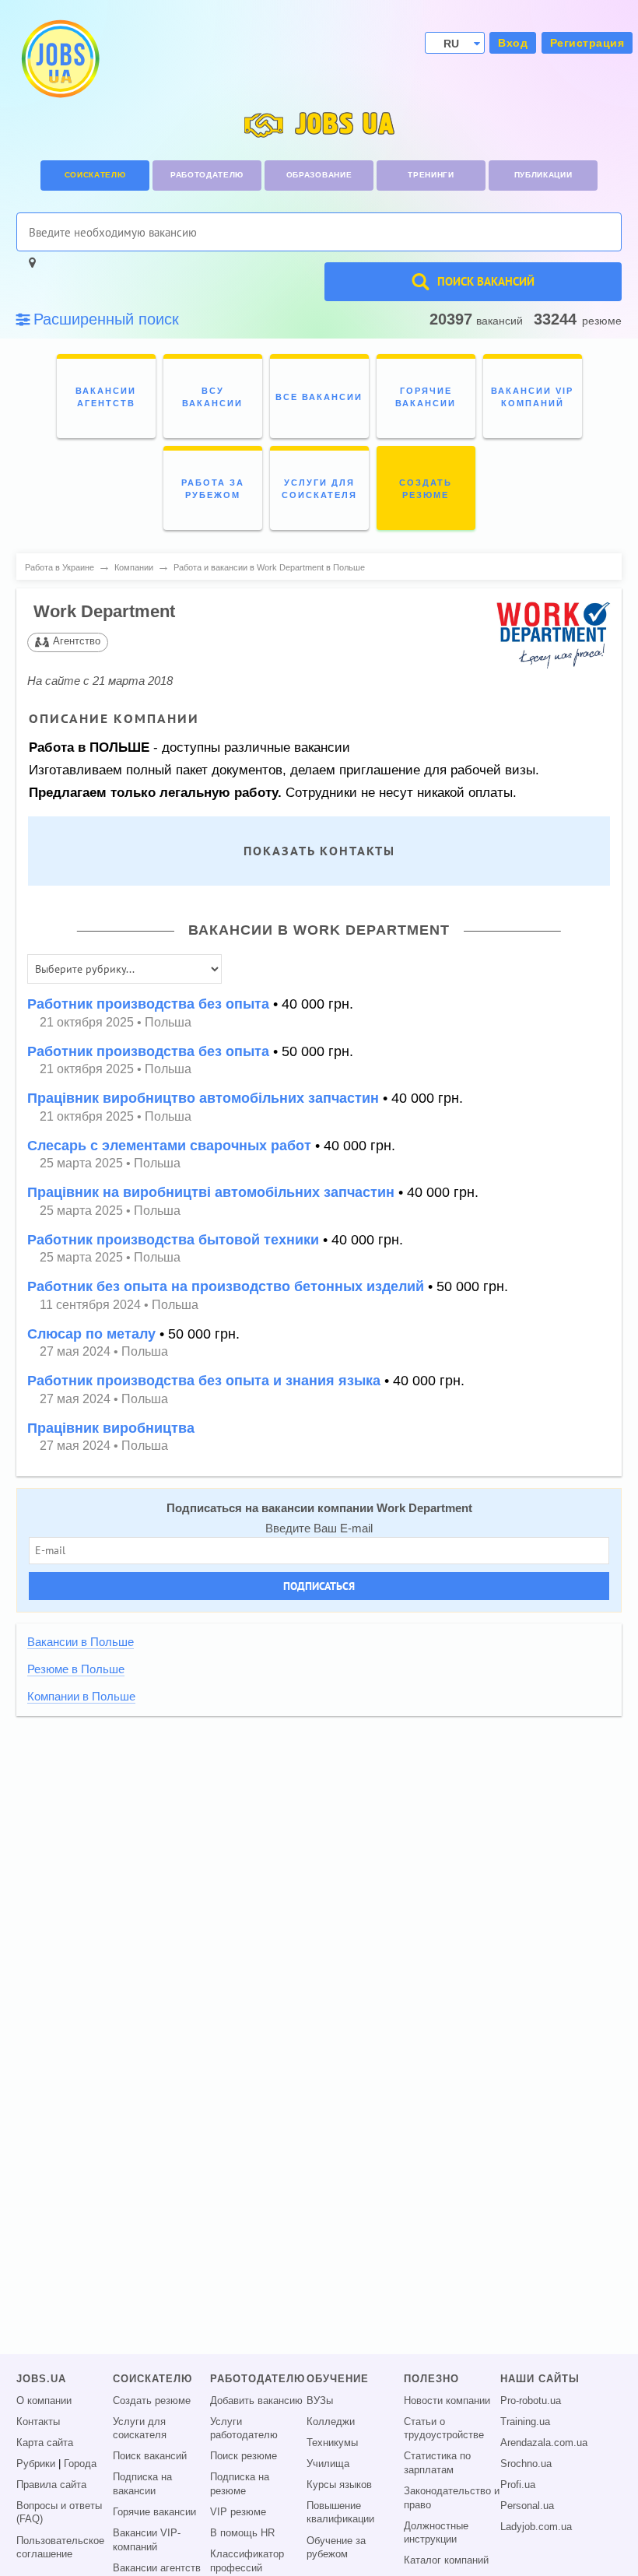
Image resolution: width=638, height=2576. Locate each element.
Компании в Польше (81, 1697)
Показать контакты (319, 851)
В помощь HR (242, 2533)
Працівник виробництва (111, 1428)
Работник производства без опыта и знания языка (204, 1381)
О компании (44, 2401)
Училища (328, 2464)
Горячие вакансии (154, 2512)
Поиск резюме (244, 2456)
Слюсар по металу (91, 1334)
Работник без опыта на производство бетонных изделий (226, 1286)
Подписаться (319, 1586)
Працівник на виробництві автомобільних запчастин (211, 1192)
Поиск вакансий (150, 2456)
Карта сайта (45, 2443)
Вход (513, 43)
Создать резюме (152, 2401)
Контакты (38, 2422)
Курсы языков (339, 2485)
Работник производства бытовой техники (173, 1240)
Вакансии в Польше (81, 1642)
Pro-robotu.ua (531, 2401)
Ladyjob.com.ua (536, 2527)
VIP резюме (238, 2512)
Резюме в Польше (76, 1669)
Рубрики (36, 2464)
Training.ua (525, 2422)
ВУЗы (320, 2401)
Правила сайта (51, 2485)
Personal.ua (527, 2506)
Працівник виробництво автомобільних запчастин (203, 1098)
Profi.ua (518, 2485)
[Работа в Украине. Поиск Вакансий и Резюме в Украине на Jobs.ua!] (59, 59)
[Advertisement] (319, 1836)
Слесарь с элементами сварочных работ (169, 1146)
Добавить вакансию (256, 2401)
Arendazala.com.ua (544, 2443)
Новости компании (447, 2401)
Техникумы (332, 2443)
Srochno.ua (526, 2464)
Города (80, 2464)
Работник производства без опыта (148, 1004)
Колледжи (331, 2422)
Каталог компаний (446, 2560)
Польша (168, 1022)
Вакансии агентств (157, 2568)
